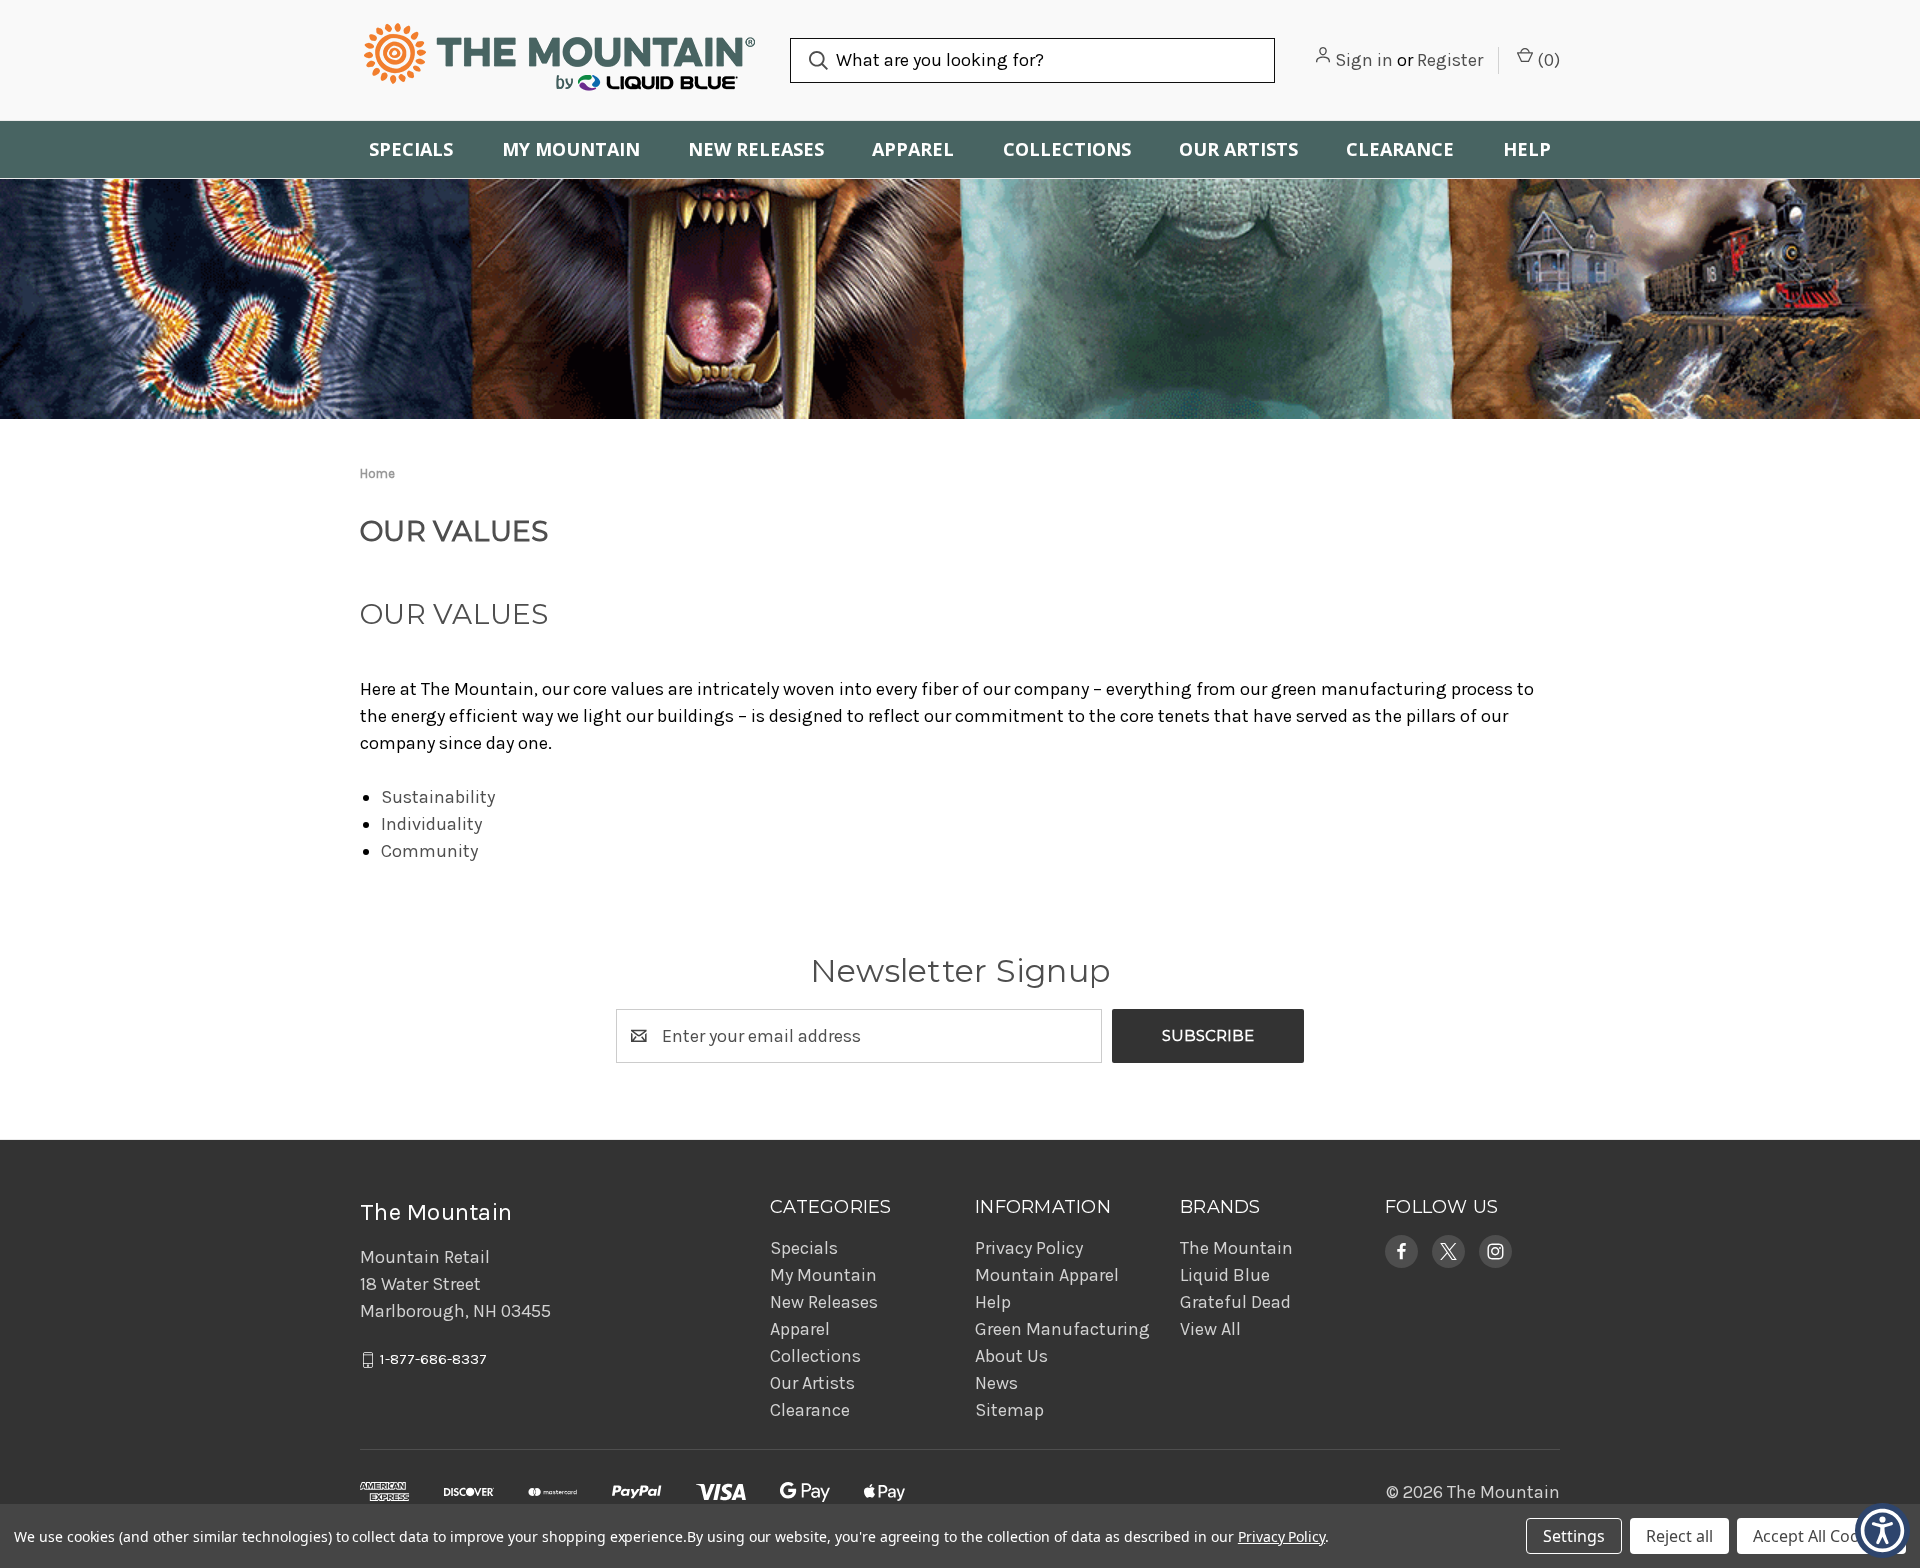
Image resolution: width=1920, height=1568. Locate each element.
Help (1527, 149)
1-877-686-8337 (433, 1360)
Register (1450, 60)
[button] (1401, 1251)
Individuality (431, 824)
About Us (1011, 1356)
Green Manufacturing (1062, 1329)
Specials (411, 149)
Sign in (1364, 60)
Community (429, 851)
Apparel (913, 149)
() (1546, 60)
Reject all (1679, 1536)
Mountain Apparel (1047, 1275)
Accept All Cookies (1821, 1536)
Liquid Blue (1225, 1275)
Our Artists (1238, 149)
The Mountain (1236, 1248)
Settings (1574, 1536)
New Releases (756, 149)
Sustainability (438, 797)
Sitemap (1009, 1410)
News (996, 1383)
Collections (1067, 149)
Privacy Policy (1029, 1248)
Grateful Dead (1235, 1302)
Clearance (1400, 149)
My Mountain (571, 149)
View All (1210, 1329)
